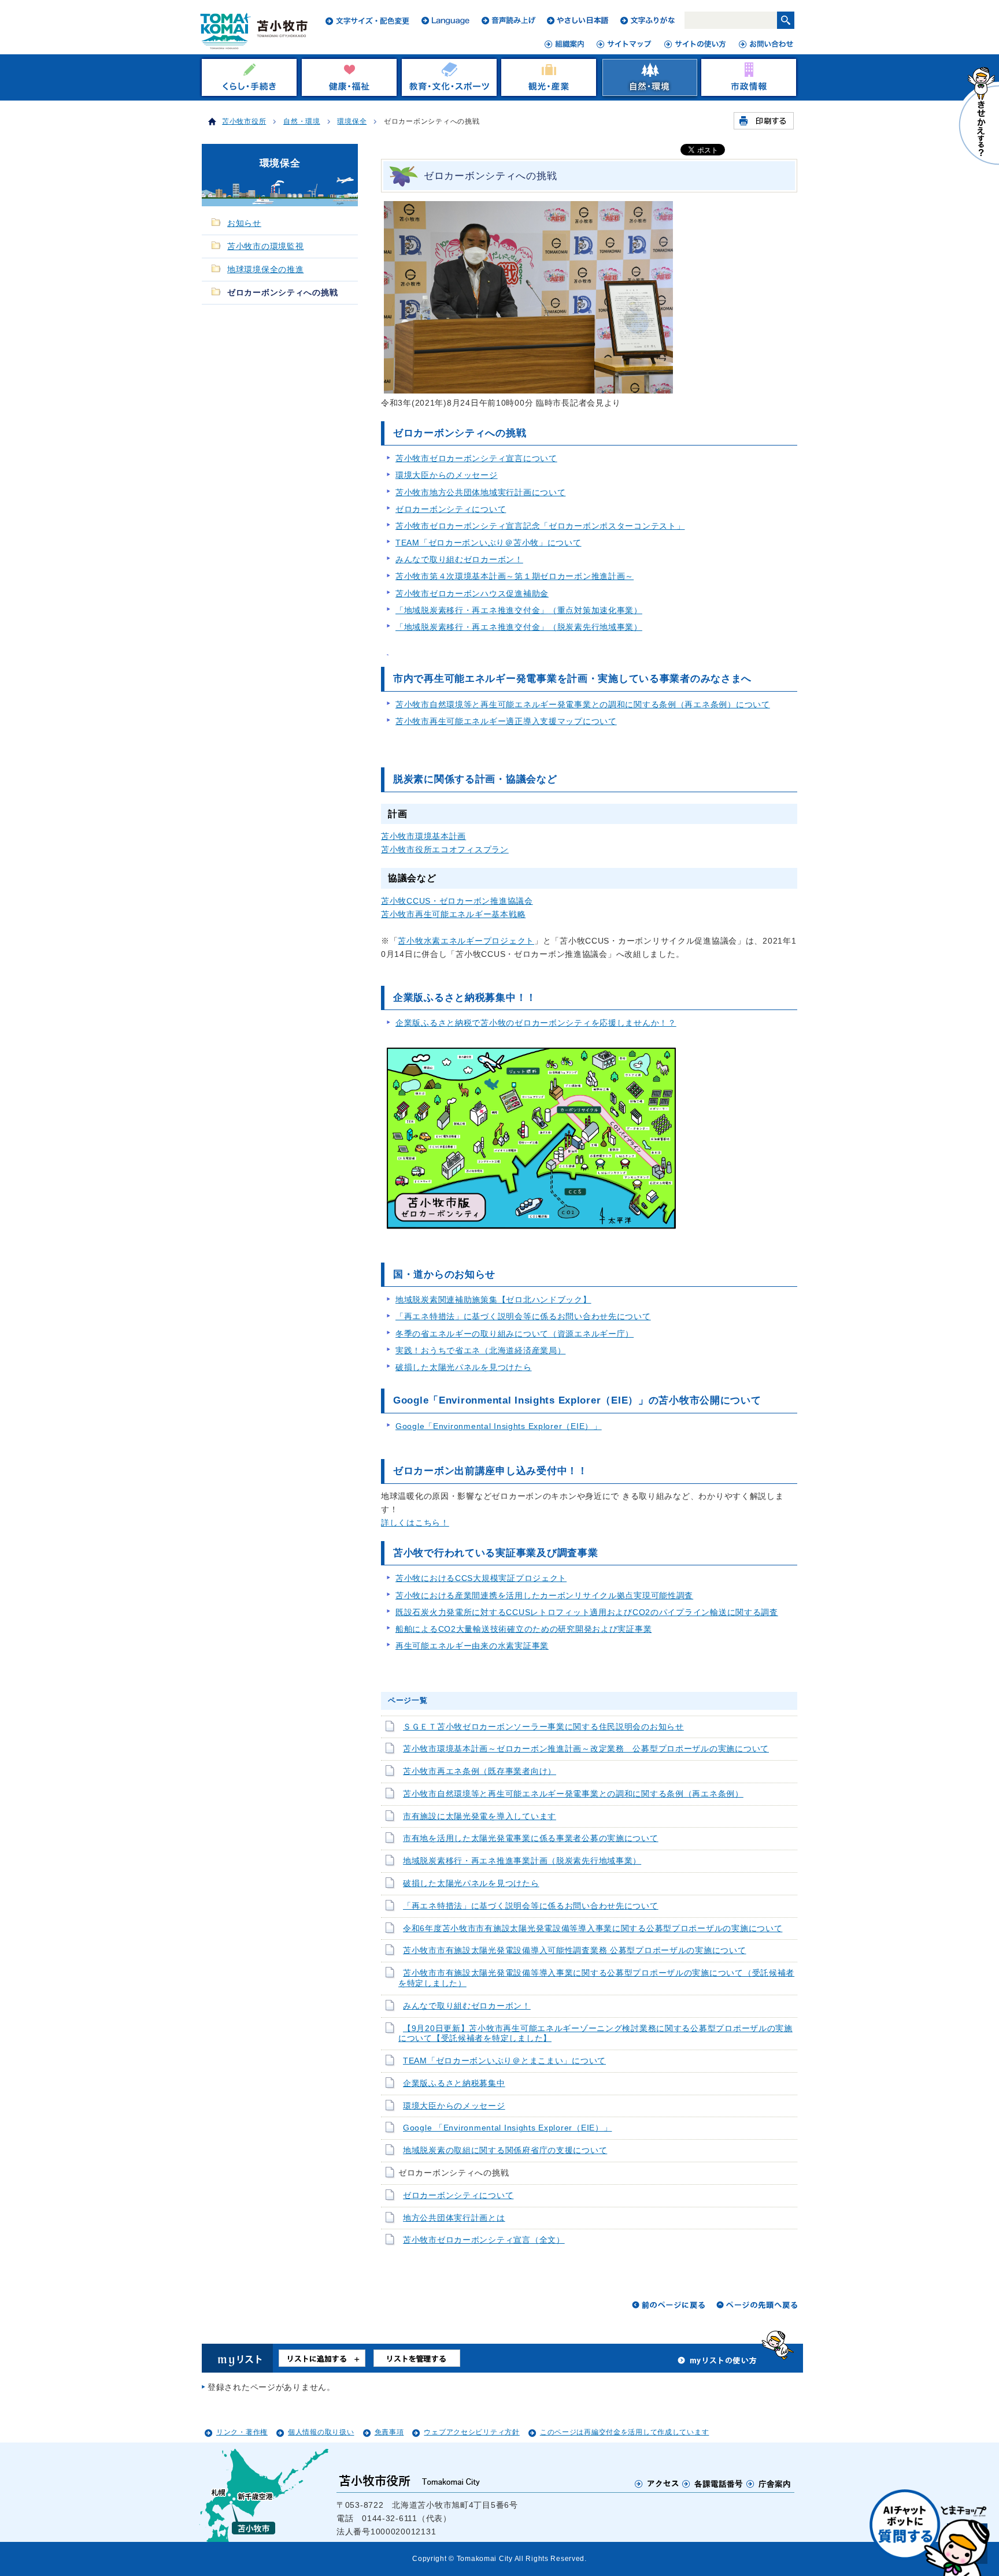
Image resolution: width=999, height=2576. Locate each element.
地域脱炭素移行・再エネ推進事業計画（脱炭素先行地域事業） (522, 1861)
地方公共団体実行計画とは (454, 2218)
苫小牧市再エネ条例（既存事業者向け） (480, 1771)
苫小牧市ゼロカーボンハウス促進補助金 (472, 593)
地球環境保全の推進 (265, 270)
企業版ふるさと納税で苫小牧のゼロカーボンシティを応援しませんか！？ (536, 1023)
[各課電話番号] (713, 2483)
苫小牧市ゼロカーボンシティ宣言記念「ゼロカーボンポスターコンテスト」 (540, 526)
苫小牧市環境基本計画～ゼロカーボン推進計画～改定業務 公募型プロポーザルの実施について (586, 1749)
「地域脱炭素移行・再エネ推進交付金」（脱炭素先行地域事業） (519, 627)
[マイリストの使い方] (717, 2363)
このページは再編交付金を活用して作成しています (625, 2432)
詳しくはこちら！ (415, 1523)
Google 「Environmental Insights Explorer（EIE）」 (507, 2128)
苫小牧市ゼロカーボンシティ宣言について (476, 458)
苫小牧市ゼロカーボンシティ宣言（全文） (484, 2240)
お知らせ (244, 223)
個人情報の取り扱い (321, 2432)
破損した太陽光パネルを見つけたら (464, 1367)
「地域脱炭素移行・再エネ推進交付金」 (519, 610)
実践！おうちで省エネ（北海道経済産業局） (480, 1350)
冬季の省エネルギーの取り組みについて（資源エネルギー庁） (515, 1334)
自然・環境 (302, 121)
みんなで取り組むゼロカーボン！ (459, 559)
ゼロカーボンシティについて (451, 509)
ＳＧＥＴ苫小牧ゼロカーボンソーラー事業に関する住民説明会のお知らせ (543, 1727)
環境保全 (352, 121)
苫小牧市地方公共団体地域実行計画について (480, 492)
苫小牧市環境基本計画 (423, 836)
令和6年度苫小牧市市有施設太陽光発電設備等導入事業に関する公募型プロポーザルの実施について (593, 1929)
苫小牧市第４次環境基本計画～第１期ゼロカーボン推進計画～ (515, 576)
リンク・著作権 (242, 2432)
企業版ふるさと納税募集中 (454, 2083)
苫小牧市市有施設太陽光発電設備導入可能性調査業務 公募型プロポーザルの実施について (575, 1950)
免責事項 (389, 2432)
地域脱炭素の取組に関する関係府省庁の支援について (505, 2150)
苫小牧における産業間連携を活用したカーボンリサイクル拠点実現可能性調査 (544, 1595)
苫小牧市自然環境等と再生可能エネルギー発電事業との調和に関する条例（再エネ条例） (573, 1794)
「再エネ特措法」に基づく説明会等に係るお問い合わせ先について (523, 1316)
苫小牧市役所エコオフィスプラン (445, 849)
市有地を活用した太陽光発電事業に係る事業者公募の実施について (531, 1838)
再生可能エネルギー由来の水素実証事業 (472, 1646)
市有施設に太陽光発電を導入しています (480, 1816)
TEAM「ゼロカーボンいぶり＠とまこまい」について (504, 2061)
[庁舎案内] (769, 2483)
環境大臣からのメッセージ (447, 475)
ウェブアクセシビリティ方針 (471, 2432)
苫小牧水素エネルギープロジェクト (466, 941)
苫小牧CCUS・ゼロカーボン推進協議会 (457, 901)
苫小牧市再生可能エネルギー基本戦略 (453, 914)
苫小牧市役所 (244, 121)
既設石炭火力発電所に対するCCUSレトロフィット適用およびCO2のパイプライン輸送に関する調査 (587, 1612)
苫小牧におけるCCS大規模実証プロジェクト (481, 1578)
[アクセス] (657, 2483)
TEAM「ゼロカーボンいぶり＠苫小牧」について (489, 543)
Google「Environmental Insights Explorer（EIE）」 (499, 1426)
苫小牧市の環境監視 (265, 246)
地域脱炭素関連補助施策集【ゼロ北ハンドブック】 (493, 1300)
